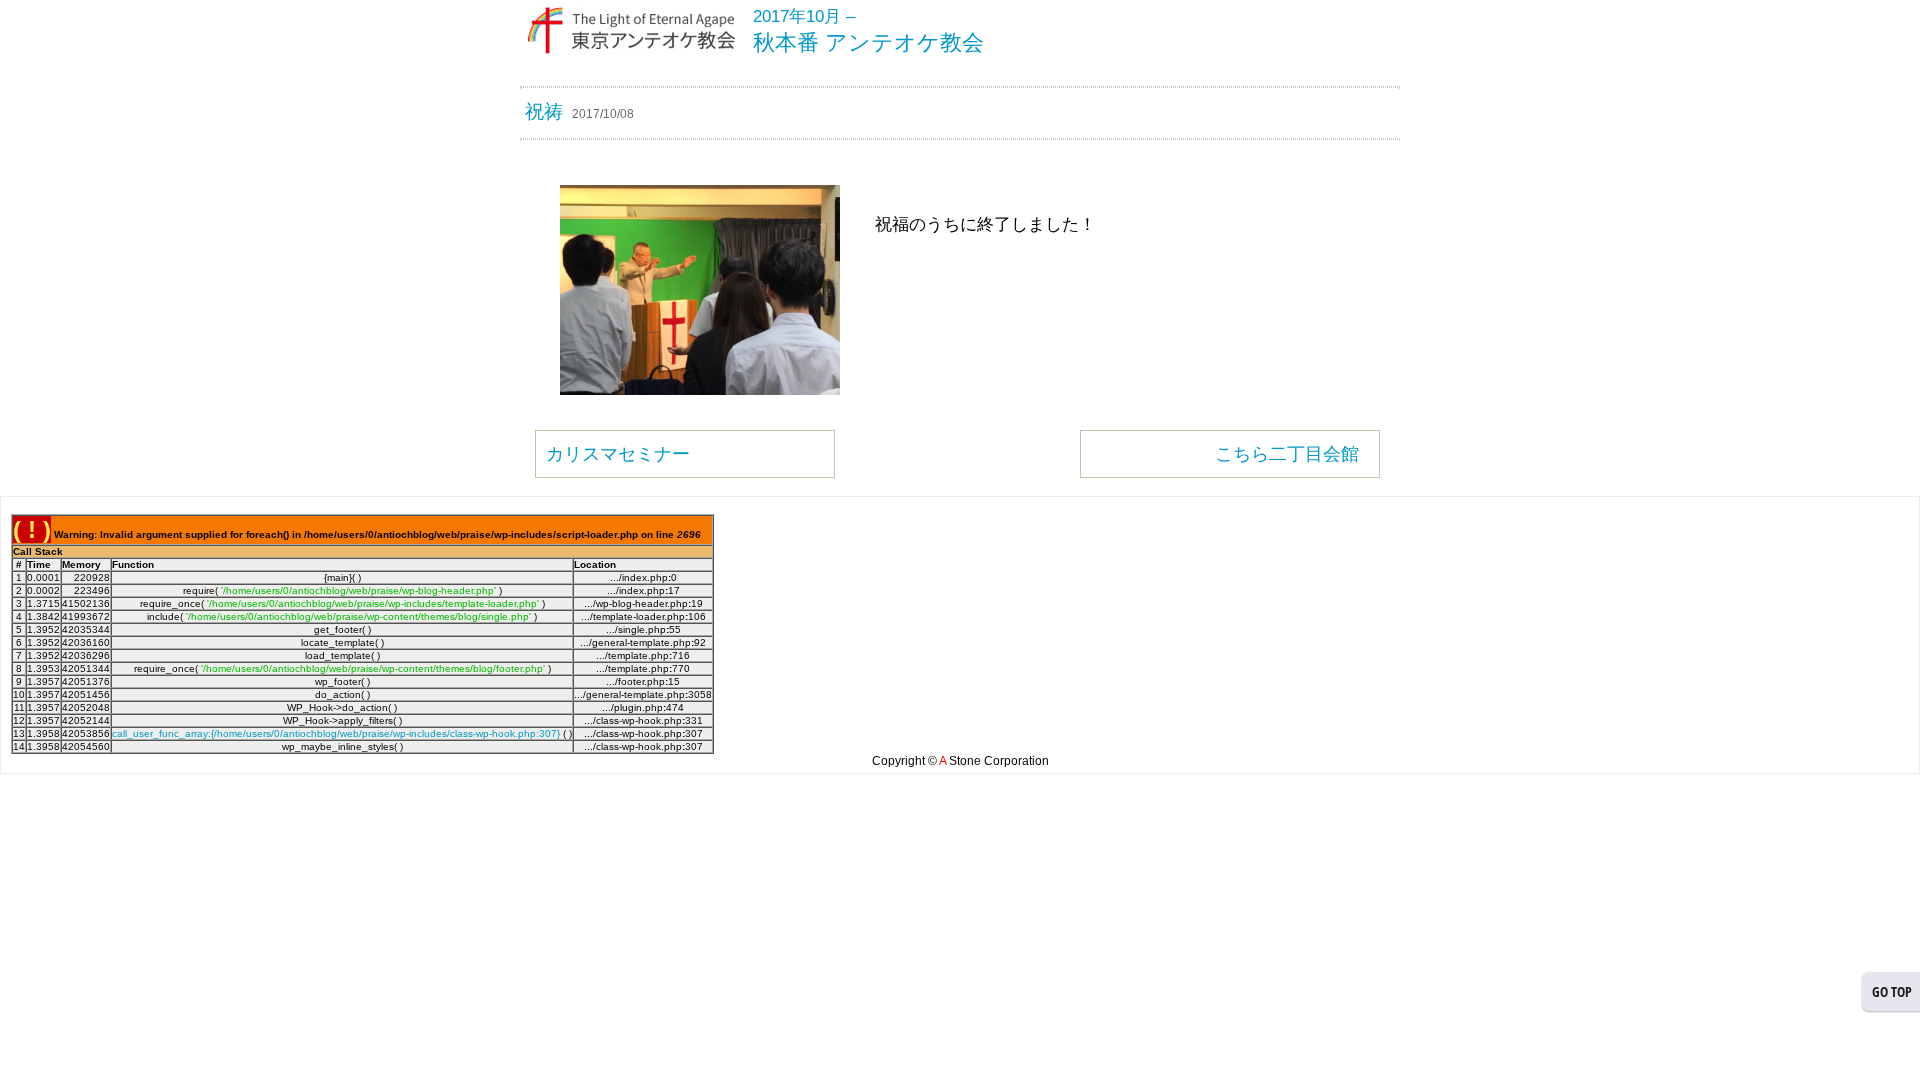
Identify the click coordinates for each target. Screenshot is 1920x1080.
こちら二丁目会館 (1287, 454)
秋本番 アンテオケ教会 (868, 42)
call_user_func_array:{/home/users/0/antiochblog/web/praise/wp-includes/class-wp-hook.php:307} (336, 733)
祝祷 (544, 111)
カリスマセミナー (618, 454)
